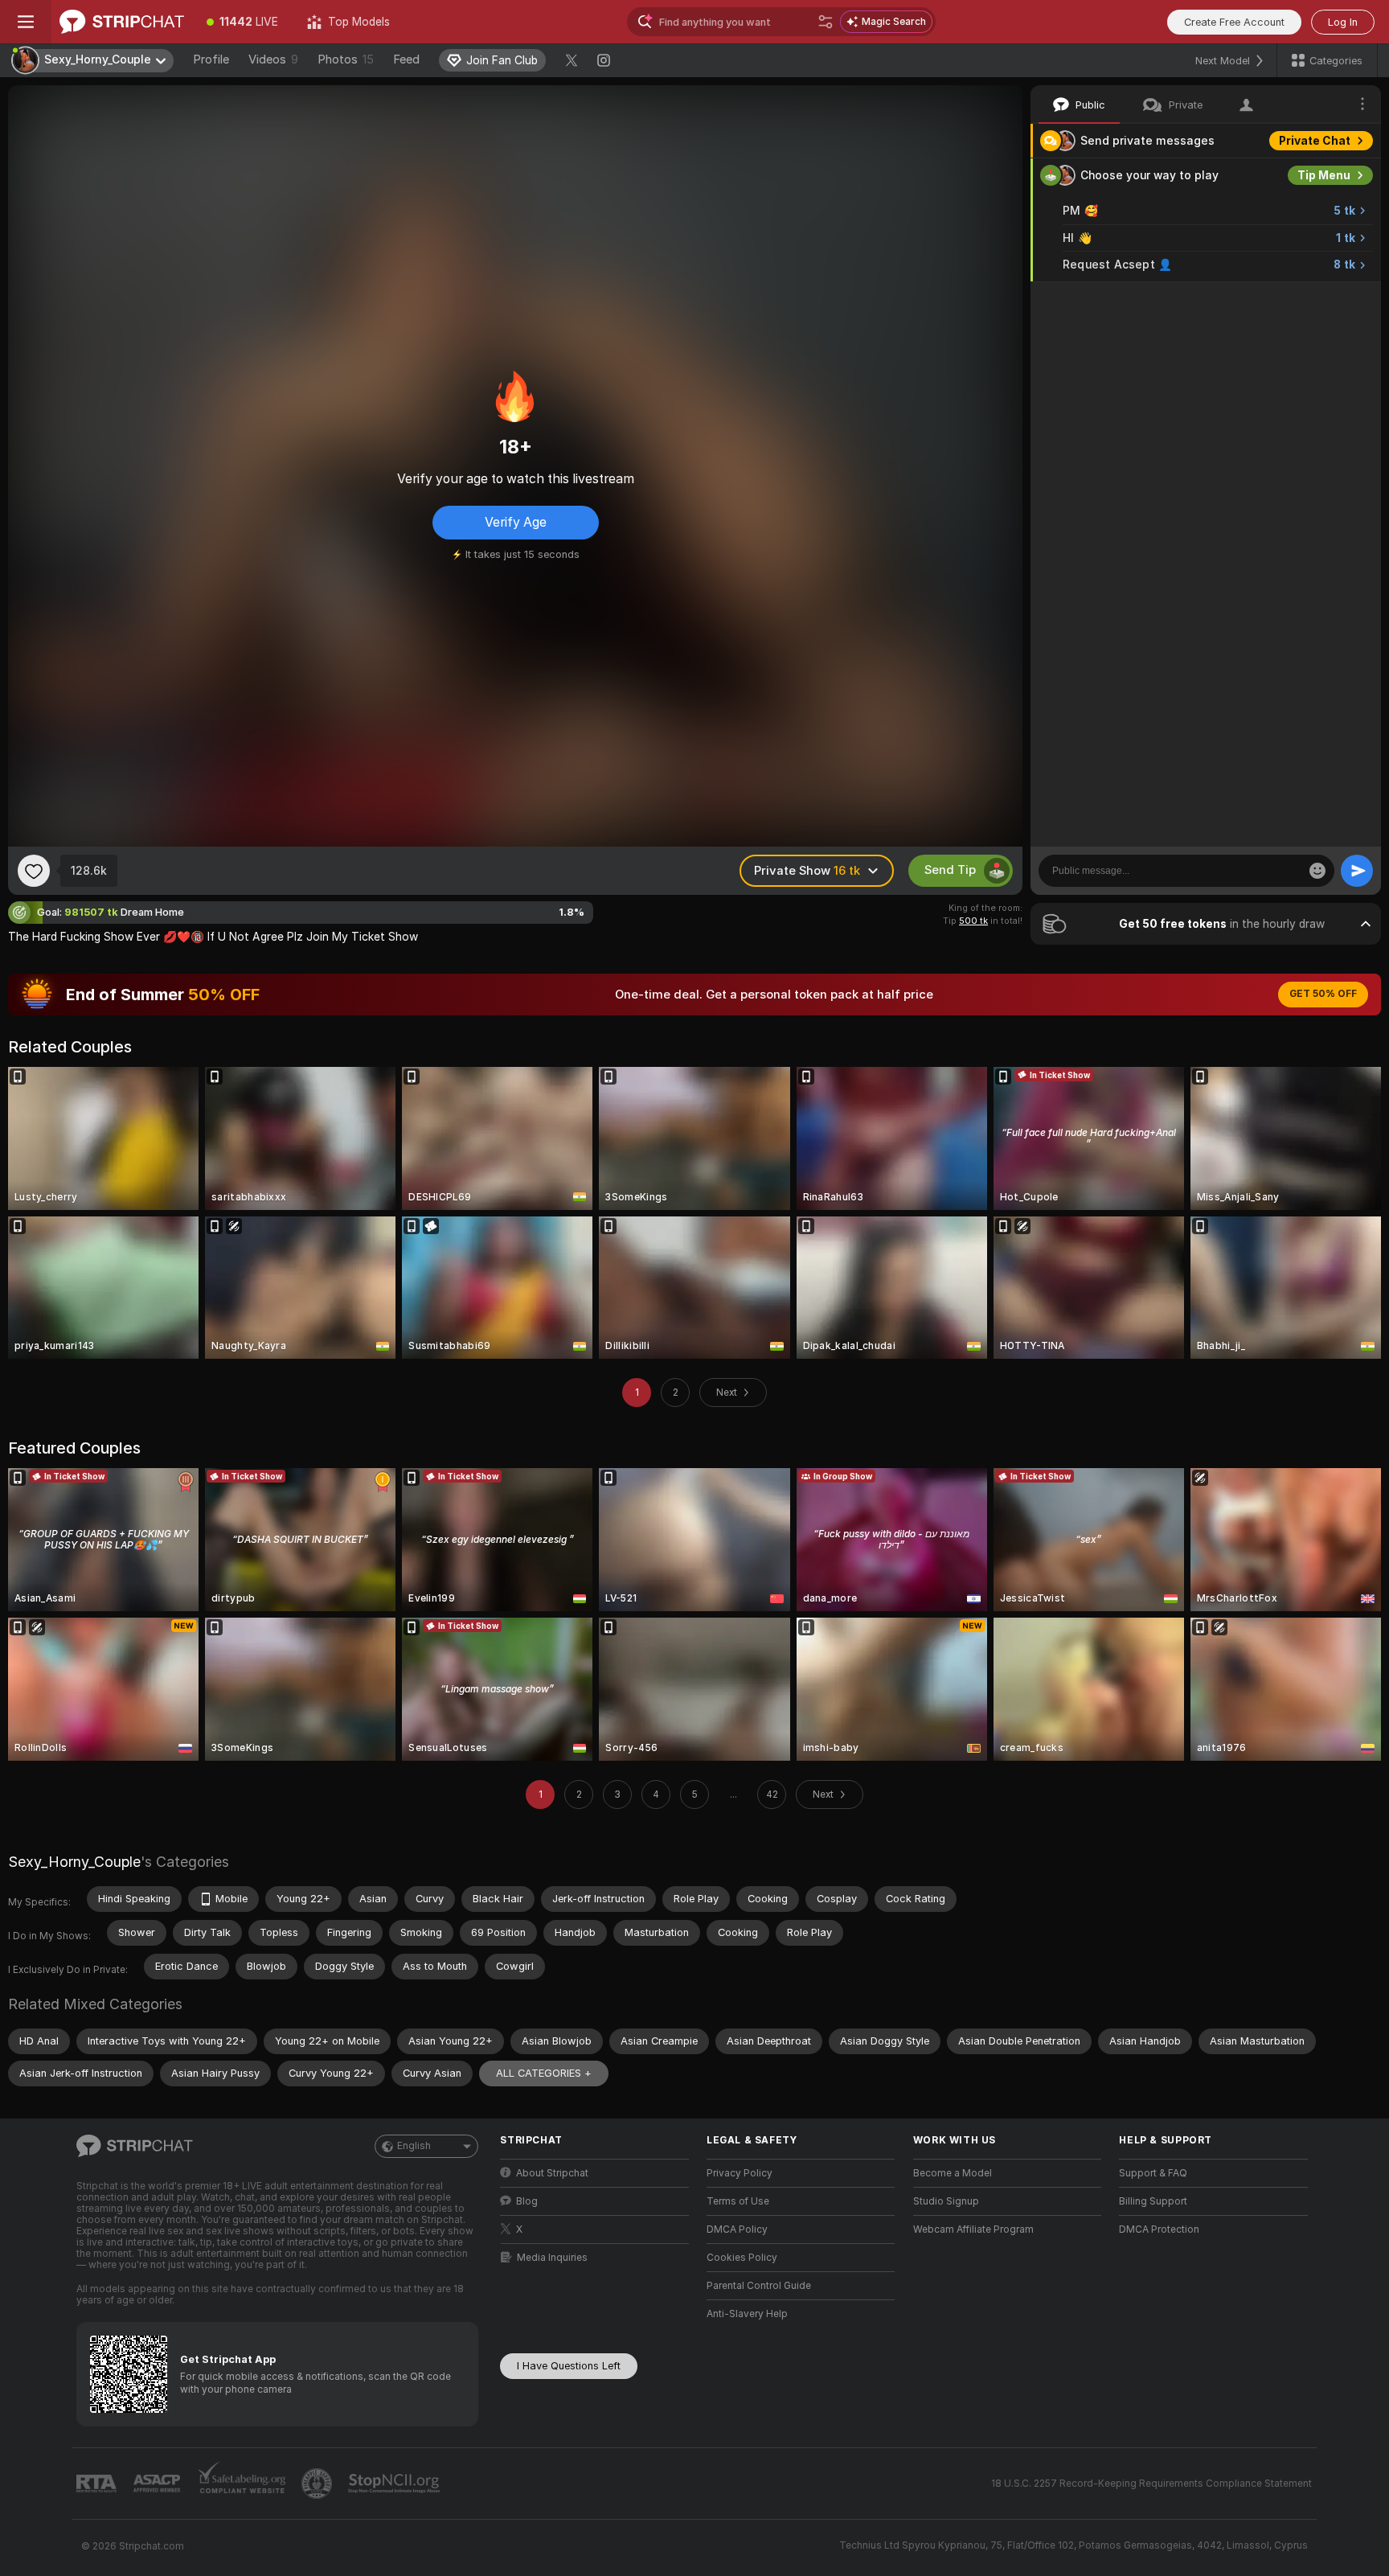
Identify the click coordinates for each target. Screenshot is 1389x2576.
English (414, 2146)
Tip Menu (1324, 175)
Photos (346, 59)
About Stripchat (552, 2173)
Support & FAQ (1153, 2173)
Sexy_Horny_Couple (74, 1862)
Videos (273, 59)
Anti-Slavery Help (747, 2314)
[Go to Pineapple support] (318, 2484)
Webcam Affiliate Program (973, 2229)
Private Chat (1315, 141)
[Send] (1357, 871)
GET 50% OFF (1323, 994)
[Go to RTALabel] (98, 2484)
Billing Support (1153, 2201)
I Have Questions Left (569, 2366)
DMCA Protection (1159, 2229)
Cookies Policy (742, 2258)
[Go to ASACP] (158, 2484)
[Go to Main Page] (122, 22)
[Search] (826, 22)
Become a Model (953, 2173)
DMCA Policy (737, 2229)
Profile (211, 59)
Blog (527, 2201)
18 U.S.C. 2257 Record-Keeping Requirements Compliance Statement (1151, 2484)
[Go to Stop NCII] (395, 2484)
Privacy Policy (740, 2173)
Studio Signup (946, 2201)
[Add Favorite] (34, 871)
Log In (1343, 22)
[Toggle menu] (26, 22)
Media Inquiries (552, 2258)
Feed (406, 59)
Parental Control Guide (759, 2286)
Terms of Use (738, 2201)
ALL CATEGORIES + (544, 2073)
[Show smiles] (1317, 871)
